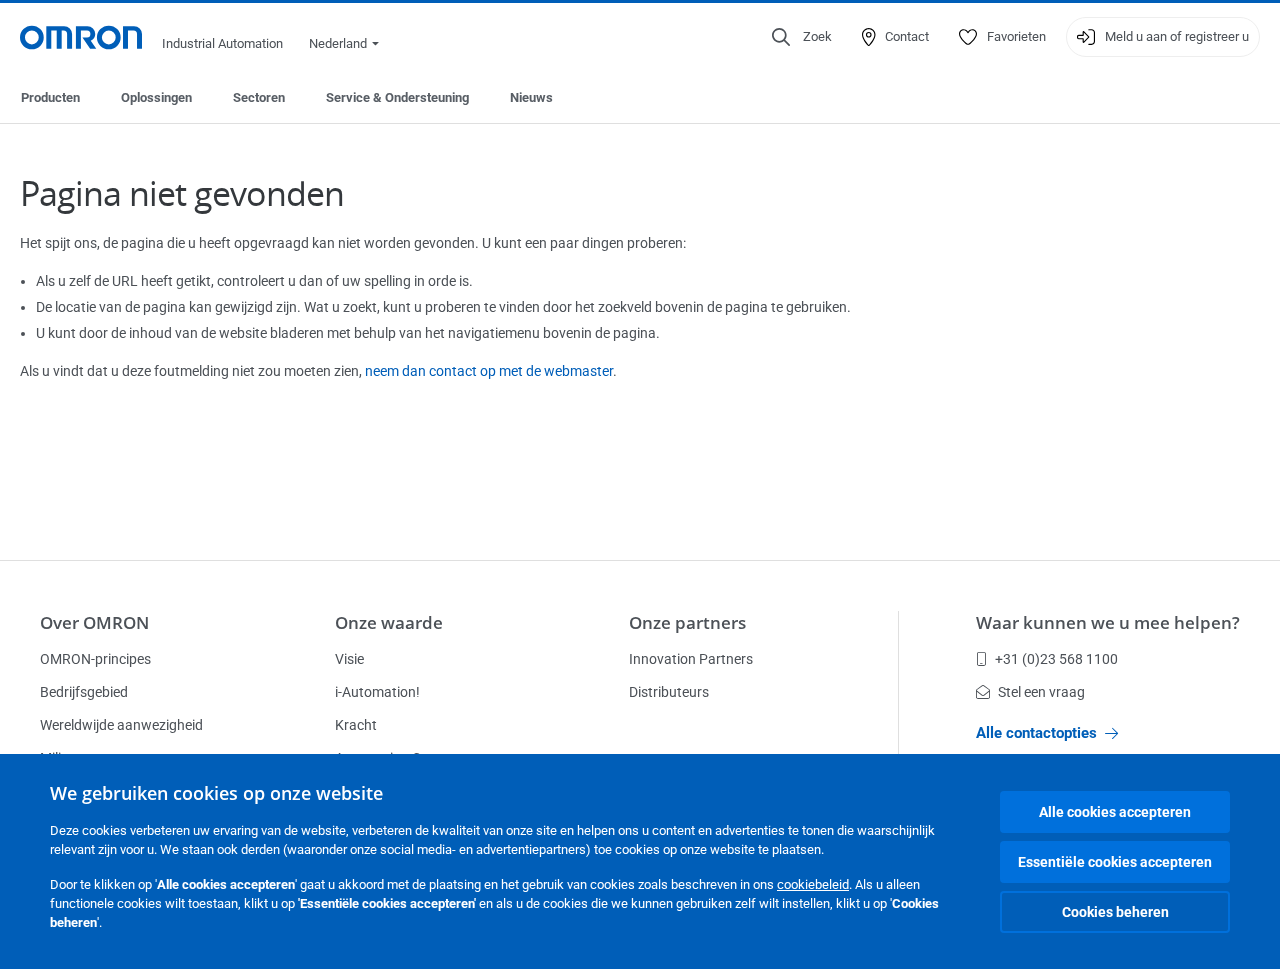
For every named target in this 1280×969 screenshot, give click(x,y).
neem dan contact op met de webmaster (489, 371)
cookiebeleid (813, 884)
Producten (50, 97)
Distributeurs (669, 692)
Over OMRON (94, 622)
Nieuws (531, 97)
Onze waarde (389, 622)
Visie (349, 659)
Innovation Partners (691, 659)
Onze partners (687, 622)
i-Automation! (377, 692)
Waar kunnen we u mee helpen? (1108, 622)
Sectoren (259, 97)
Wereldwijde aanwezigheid (121, 725)
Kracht (356, 725)
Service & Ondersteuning (397, 97)
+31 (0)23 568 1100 (1056, 659)
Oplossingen (156, 97)
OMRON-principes (95, 659)
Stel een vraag (1041, 692)
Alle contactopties (1036, 733)
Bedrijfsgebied (84, 692)
